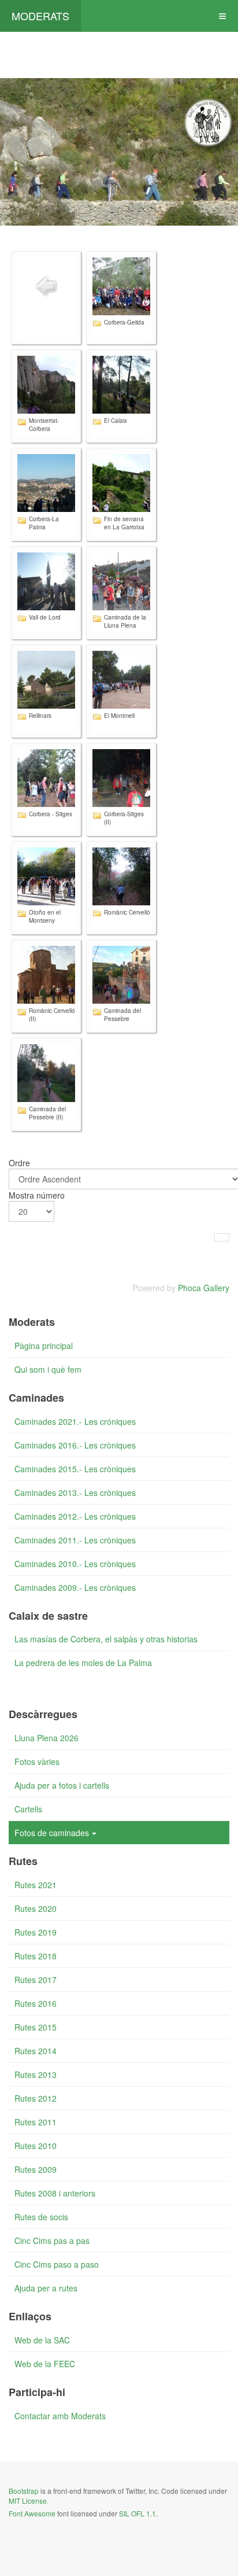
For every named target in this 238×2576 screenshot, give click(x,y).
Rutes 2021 (36, 1885)
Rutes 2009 (36, 2169)
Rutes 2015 (36, 2027)
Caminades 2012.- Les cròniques (75, 1516)
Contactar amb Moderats (60, 2416)
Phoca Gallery (204, 1288)
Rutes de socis (41, 2217)
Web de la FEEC (45, 2364)
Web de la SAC (42, 2340)
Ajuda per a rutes (46, 2288)
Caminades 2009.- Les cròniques (75, 1587)
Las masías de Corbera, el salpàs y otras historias (106, 1639)
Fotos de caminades (52, 1833)
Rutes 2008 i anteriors (55, 2193)
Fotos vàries (37, 1761)
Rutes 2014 (36, 2051)
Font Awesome (32, 2513)
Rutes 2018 (36, 1956)
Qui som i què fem (48, 1369)
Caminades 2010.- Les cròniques (75, 1564)
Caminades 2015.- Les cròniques (75, 1469)
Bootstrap (24, 2491)
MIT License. (29, 2501)
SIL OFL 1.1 (137, 2513)
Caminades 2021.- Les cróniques (75, 1421)
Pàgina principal (44, 1346)
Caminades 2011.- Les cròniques (75, 1540)
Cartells (28, 1809)
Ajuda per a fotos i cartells (62, 1785)
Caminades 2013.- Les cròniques (75, 1492)
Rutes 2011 (36, 2122)
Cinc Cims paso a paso (57, 2264)
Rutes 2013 (36, 2074)
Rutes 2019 (36, 1932)
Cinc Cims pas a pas (52, 2240)
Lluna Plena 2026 (47, 1738)
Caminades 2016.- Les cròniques (75, 1445)
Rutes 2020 (36, 1908)
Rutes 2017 (36, 1980)
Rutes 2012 (36, 2098)
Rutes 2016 (36, 2003)
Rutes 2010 (36, 2146)
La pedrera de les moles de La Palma (83, 1663)
